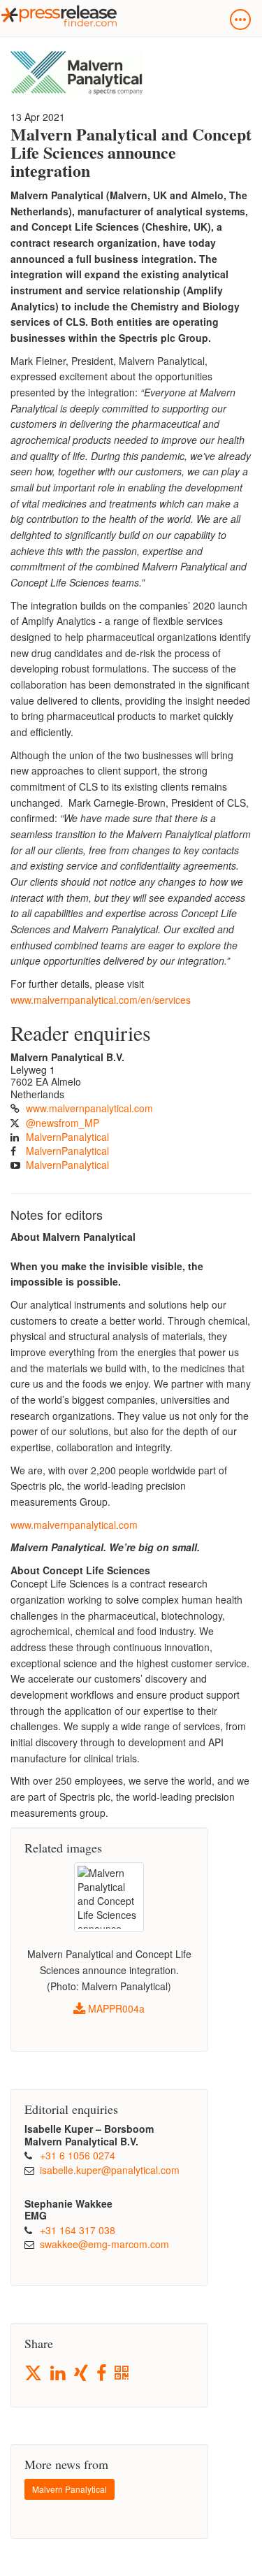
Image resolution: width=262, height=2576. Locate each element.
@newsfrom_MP (63, 1123)
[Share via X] (34, 2373)
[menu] (240, 20)
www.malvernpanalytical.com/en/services (101, 1000)
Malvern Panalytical (70, 2489)
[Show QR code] (123, 2374)
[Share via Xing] (82, 2374)
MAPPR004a (115, 2008)
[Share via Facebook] (102, 2374)
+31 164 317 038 (78, 2230)
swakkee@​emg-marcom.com (104, 2244)
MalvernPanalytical (67, 1137)
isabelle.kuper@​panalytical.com (110, 2170)
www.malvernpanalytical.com (89, 1108)
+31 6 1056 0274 (78, 2155)
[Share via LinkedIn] (59, 2374)
